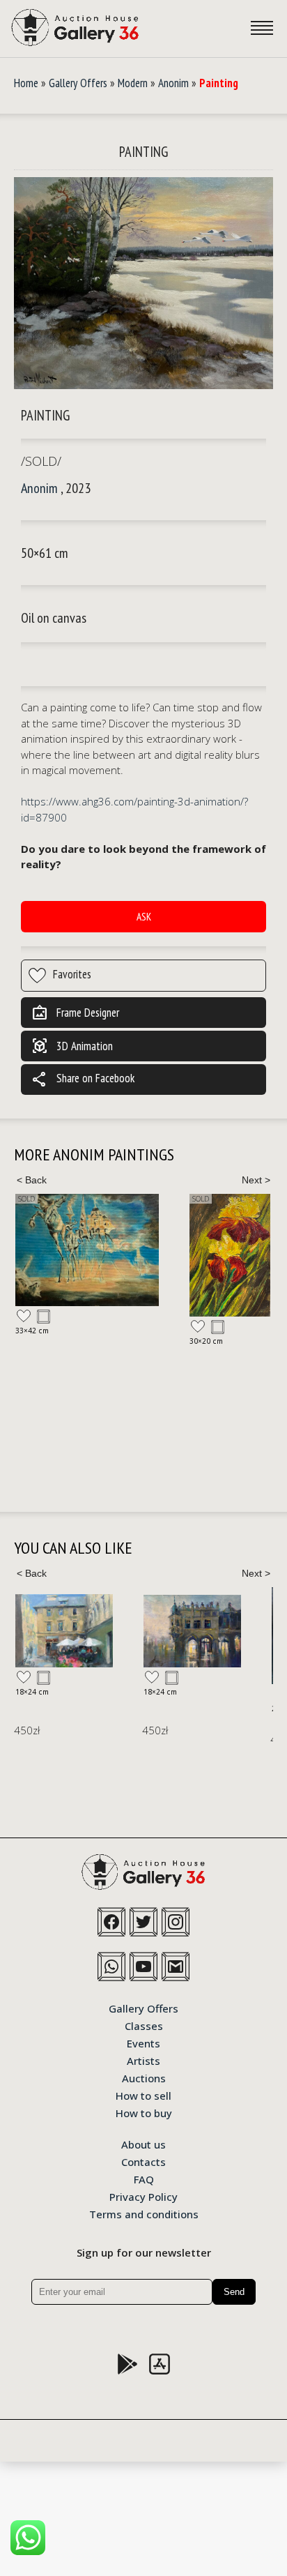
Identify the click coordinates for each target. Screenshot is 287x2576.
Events (143, 2043)
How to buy (144, 2112)
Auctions (144, 2077)
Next (256, 1180)
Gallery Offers (78, 83)
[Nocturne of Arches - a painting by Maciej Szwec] (192, 1631)
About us (143, 2144)
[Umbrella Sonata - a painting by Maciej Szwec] (64, 1631)
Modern (133, 83)
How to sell (143, 2095)
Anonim (173, 83)
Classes (144, 2025)
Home (26, 83)
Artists (143, 2060)
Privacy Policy (143, 2196)
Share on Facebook (83, 1079)
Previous (31, 1180)
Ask (144, 917)
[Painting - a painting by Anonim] (143, 284)
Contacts (143, 2161)
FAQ (144, 2179)
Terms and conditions (144, 2213)
